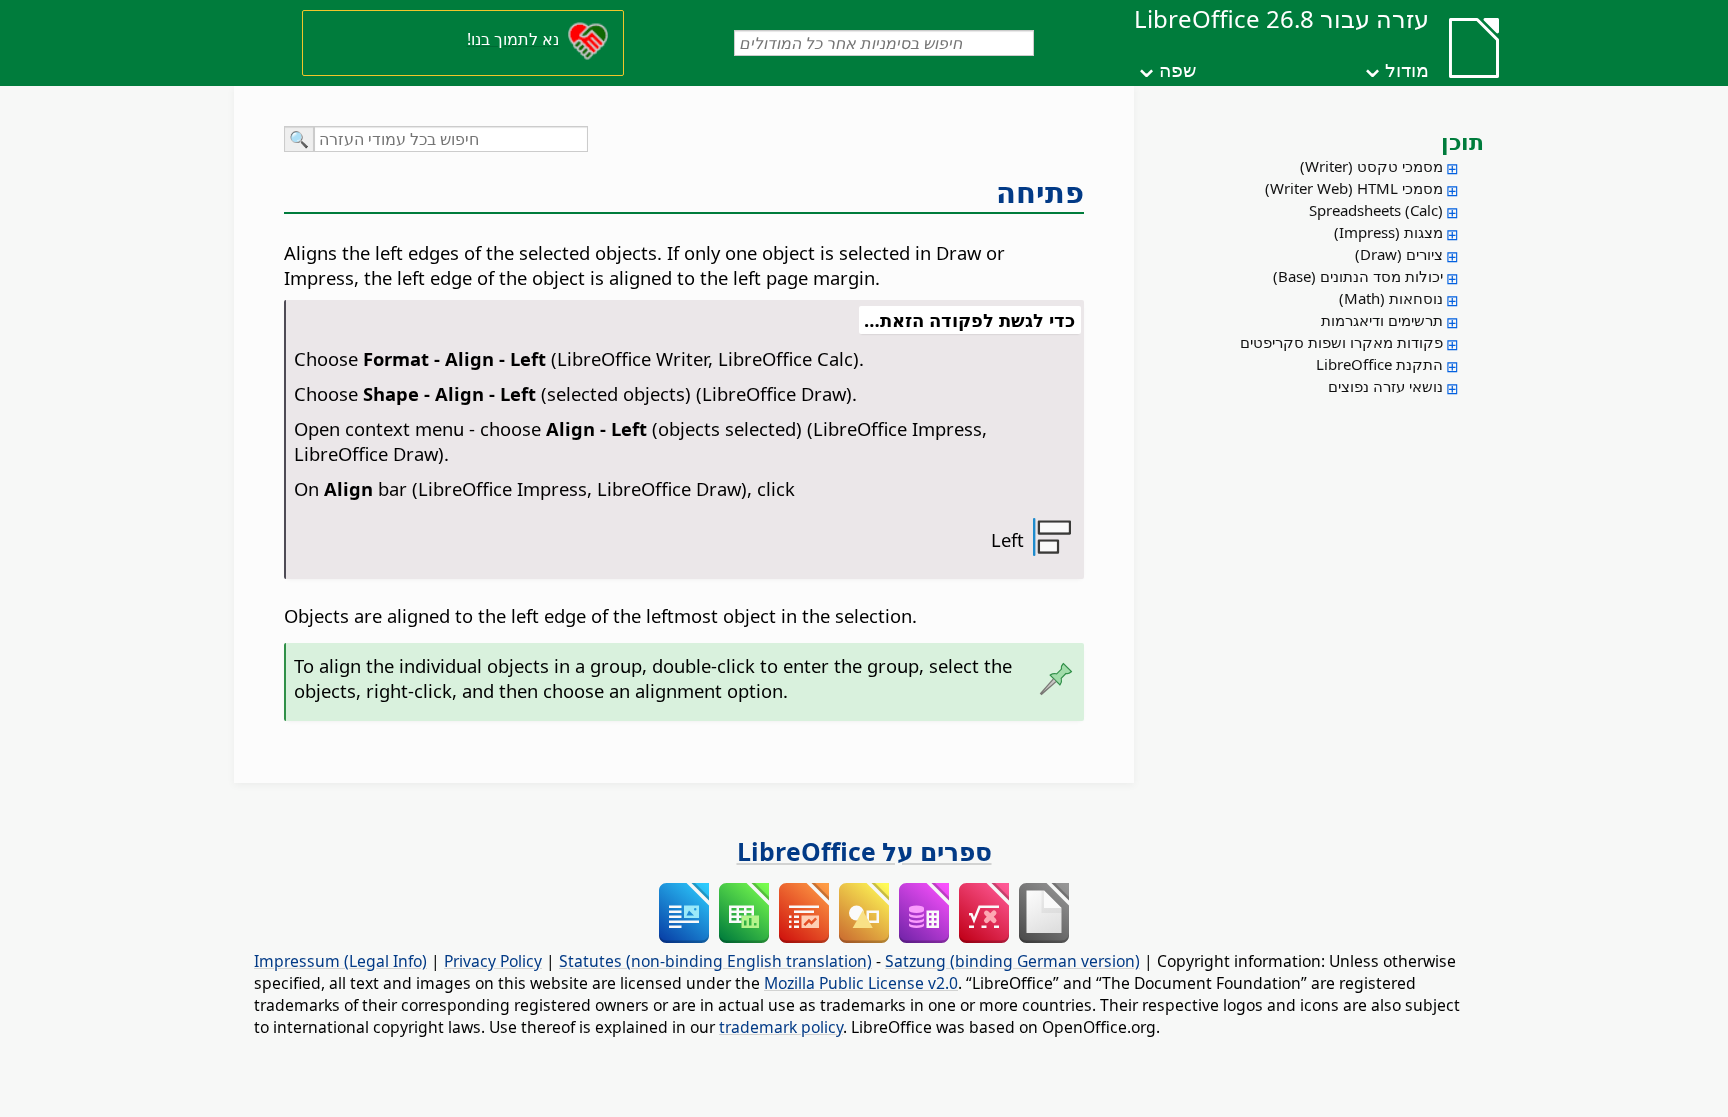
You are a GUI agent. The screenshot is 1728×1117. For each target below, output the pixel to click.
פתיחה (1040, 192)
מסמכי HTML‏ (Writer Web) (1354, 188)
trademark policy (781, 1027)
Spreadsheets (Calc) (1376, 210)
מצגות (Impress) (1388, 232)
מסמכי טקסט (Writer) (1371, 166)
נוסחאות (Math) (1391, 298)
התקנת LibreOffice (1379, 364)
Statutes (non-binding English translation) (715, 961)
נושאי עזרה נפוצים (1385, 386)
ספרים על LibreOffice (864, 851)
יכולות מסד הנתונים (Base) (1358, 276)
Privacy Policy (493, 961)
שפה (1177, 70)
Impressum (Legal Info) (340, 961)
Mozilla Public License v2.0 (861, 983)
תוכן (1462, 141)
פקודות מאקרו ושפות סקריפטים (1341, 342)
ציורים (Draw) (1399, 254)
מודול (1407, 70)
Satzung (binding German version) (1012, 961)
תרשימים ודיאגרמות (1382, 320)
